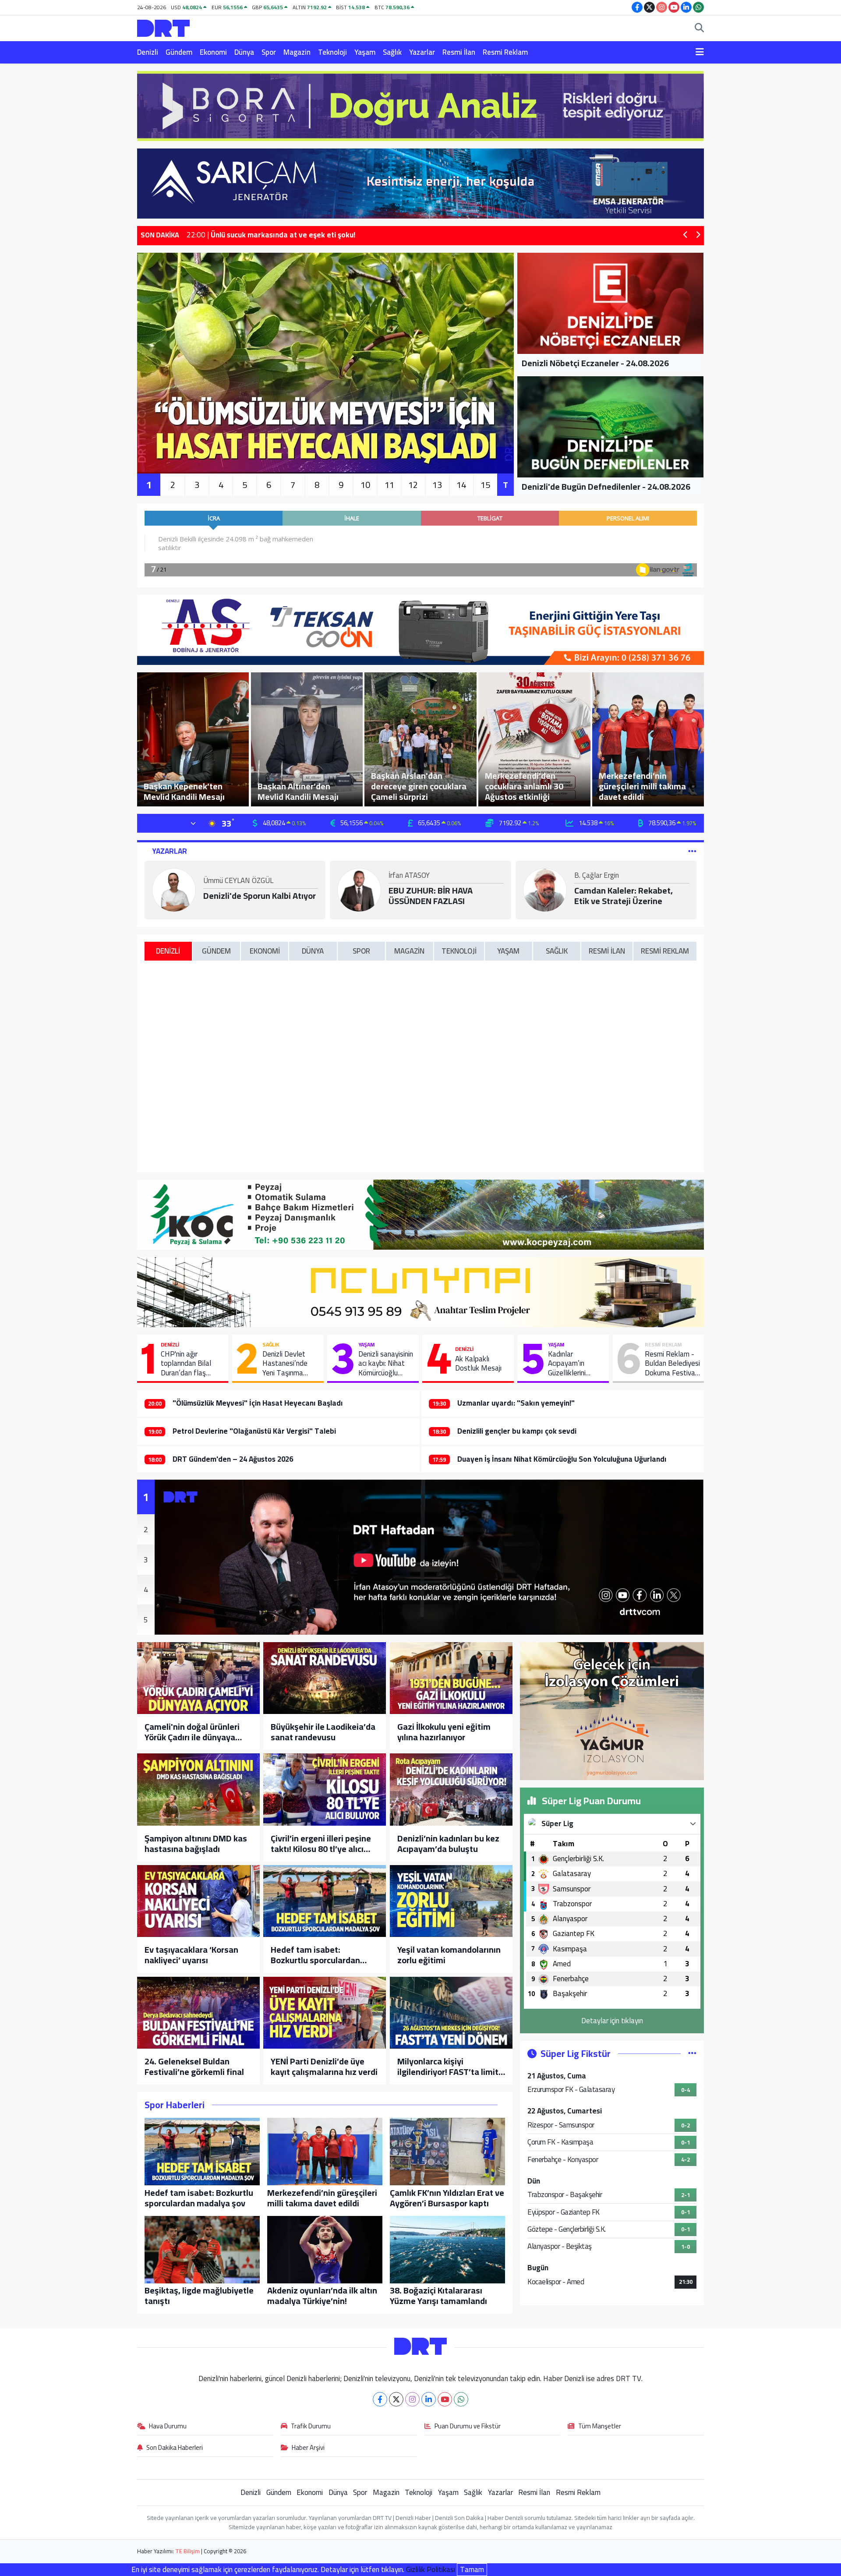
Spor (269, 52)
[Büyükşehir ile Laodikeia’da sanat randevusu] (325, 1678)
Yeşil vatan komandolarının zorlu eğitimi (449, 1955)
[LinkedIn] (429, 2399)
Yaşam (365, 52)
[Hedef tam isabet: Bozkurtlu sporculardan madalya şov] (325, 1901)
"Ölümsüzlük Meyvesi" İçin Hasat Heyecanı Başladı (258, 1403)
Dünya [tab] (313, 951)
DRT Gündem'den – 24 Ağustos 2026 (233, 1459)
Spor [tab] (361, 951)
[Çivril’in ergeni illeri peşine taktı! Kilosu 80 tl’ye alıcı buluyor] (325, 1789)
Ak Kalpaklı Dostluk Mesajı (478, 1364)
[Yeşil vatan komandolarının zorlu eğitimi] (451, 1901)
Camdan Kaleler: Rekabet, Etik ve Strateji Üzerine (624, 896)
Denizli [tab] (168, 951)
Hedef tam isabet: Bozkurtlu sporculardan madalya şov (315, 1955)
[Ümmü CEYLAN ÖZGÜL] (174, 889)
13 (437, 485)
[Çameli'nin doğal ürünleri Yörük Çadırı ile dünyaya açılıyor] (198, 1678)
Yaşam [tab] (508, 951)
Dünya (244, 52)
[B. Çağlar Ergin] (545, 889)
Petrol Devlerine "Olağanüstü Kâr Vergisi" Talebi (254, 1431)
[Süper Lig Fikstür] (692, 2053)
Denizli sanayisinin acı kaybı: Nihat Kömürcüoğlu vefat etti (386, 1364)
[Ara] (699, 28)
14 (461, 485)
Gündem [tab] (216, 951)
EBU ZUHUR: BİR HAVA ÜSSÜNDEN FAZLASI (431, 896)
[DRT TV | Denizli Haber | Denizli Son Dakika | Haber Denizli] (163, 27)
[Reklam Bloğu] (420, 105)
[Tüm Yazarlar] (692, 851)
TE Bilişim (187, 2551)
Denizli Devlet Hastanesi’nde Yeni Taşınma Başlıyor (285, 1364)
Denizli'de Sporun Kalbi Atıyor (260, 896)
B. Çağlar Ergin (597, 876)
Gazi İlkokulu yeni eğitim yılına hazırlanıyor (444, 1732)
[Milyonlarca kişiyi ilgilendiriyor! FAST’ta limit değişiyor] (451, 2013)
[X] (396, 2399)
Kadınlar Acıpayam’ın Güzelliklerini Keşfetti (567, 1364)
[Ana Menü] (700, 53)
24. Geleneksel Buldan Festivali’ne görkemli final (194, 2067)
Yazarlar (422, 52)
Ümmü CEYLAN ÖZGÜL (238, 881)
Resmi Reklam (505, 52)
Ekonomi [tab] (265, 951)
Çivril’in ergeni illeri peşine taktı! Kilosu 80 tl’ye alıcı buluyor (321, 1844)
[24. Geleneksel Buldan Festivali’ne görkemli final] (198, 2013)
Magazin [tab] (409, 951)
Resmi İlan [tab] (607, 951)
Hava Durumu (168, 2427)
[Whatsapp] (461, 2399)
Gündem (179, 52)
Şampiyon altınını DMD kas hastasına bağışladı (196, 1844)
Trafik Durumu (311, 2427)
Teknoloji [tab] (459, 951)
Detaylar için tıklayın (612, 2021)
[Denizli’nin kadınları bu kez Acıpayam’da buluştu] (451, 1789)
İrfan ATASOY (409, 876)
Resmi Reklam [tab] (665, 951)
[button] (686, 235)
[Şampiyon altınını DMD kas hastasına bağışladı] (198, 1789)
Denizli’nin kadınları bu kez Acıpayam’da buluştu (448, 1844)
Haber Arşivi (308, 2448)
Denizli (148, 52)
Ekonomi (213, 52)
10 (365, 485)
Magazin (297, 52)
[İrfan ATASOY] (359, 889)
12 (413, 485)
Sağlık (392, 52)
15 (485, 485)
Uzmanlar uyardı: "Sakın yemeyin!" (516, 1403)
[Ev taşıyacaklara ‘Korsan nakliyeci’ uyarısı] (198, 1901)
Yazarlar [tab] (170, 851)
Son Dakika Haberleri (175, 2448)
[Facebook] (380, 2399)
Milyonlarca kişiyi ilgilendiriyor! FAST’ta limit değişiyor (448, 2067)
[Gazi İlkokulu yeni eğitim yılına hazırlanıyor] (451, 1678)
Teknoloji (332, 52)
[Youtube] (445, 2399)
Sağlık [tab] (557, 951)
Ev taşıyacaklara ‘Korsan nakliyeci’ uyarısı (191, 1955)
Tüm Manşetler (600, 2427)
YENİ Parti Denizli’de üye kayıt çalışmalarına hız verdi (324, 2067)
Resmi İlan (459, 52)
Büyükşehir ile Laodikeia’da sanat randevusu (323, 1732)
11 (389, 485)
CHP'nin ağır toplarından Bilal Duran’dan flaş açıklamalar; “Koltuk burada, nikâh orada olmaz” (191, 1364)
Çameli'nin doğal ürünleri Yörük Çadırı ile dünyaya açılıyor (192, 1732)
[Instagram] (412, 2399)
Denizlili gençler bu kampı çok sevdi (517, 1431)
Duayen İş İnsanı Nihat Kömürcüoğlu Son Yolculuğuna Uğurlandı (562, 1459)
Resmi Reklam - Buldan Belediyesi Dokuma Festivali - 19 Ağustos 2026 (672, 1364)
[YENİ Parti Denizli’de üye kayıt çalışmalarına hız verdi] (325, 2013)
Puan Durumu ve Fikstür (468, 2427)
